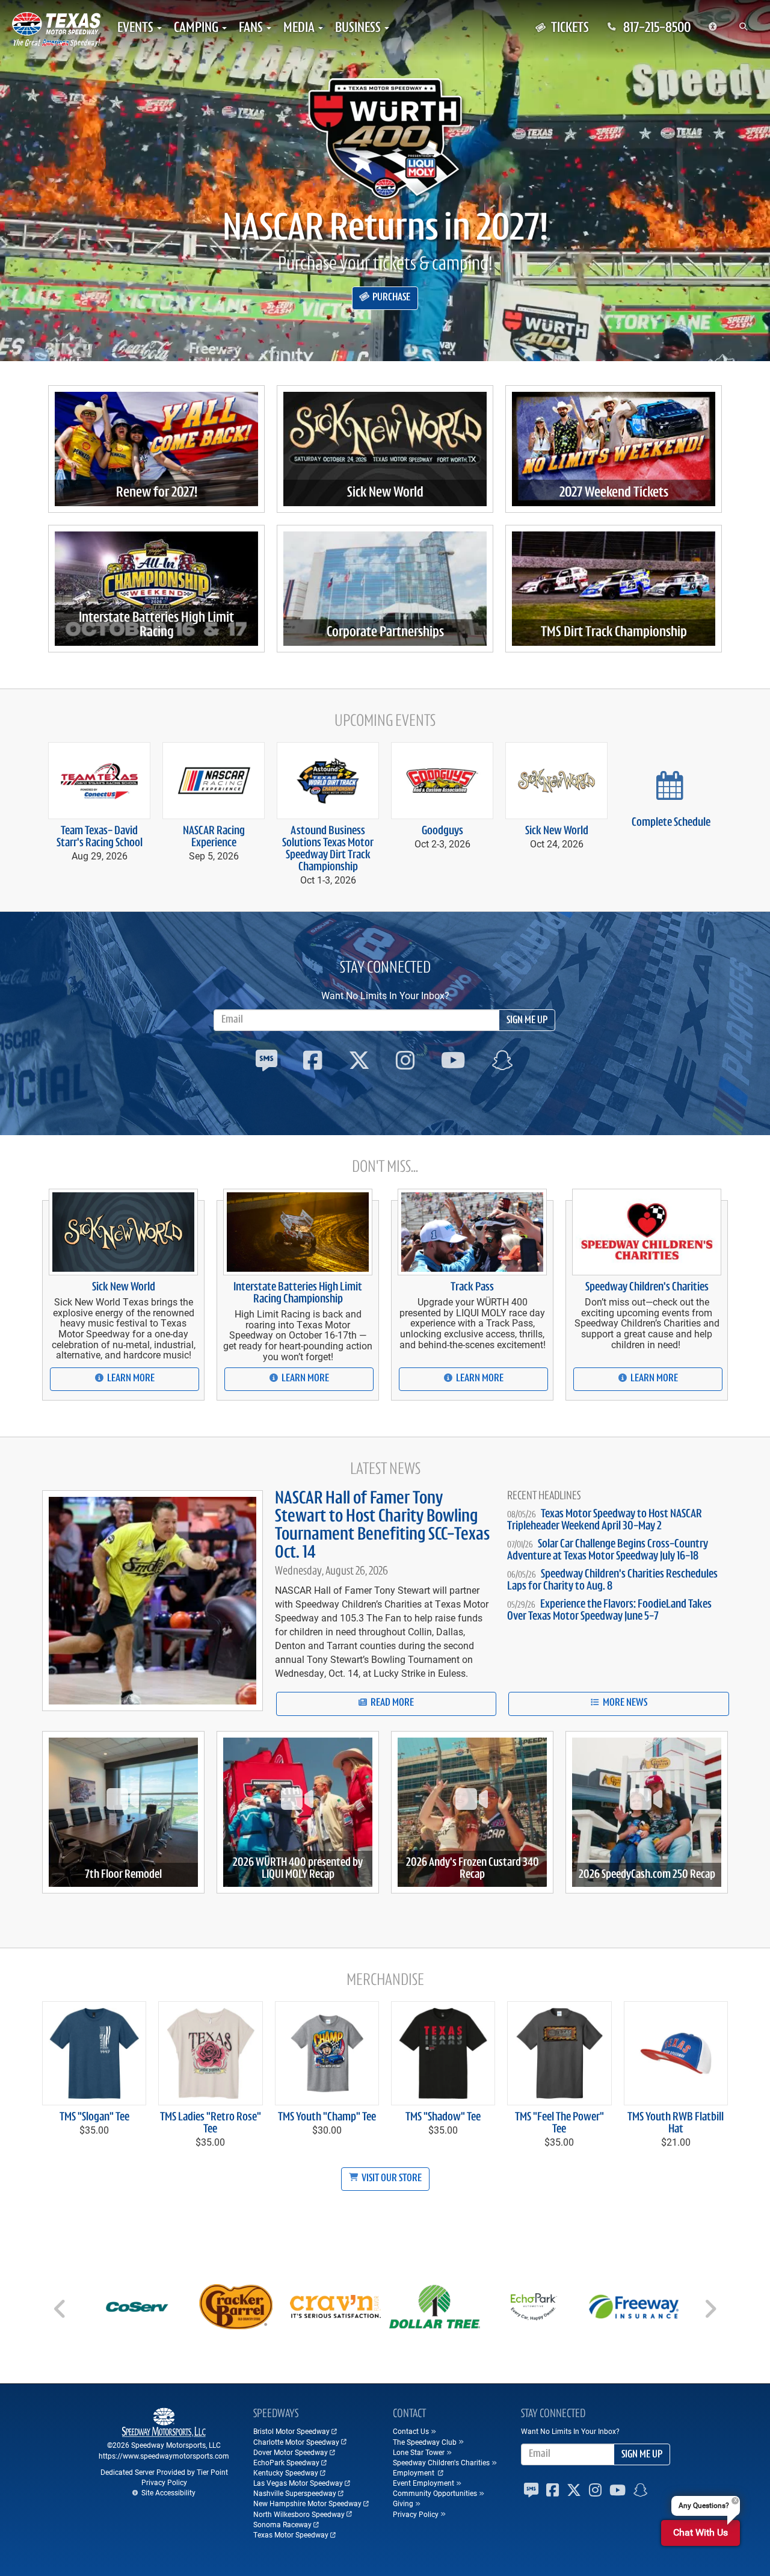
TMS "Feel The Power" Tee (559, 2123)
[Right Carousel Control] (710, 2313)
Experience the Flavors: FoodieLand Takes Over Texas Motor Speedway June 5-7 (609, 1611)
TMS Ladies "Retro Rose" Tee (211, 2123)
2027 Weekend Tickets (614, 493)
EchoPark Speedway (286, 2462)
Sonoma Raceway (282, 2524)
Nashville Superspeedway (295, 2493)
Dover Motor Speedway (291, 2452)
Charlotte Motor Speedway (296, 2442)
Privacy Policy (164, 2482)
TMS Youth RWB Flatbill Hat (676, 2123)
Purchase (390, 298)
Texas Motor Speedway (291, 2534)
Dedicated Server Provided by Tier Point (164, 2472)
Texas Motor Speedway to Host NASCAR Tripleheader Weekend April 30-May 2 (605, 1520)
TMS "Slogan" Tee (94, 2117)
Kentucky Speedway (286, 2472)
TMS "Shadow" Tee (443, 2117)
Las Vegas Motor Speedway (298, 2483)
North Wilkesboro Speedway (299, 2514)
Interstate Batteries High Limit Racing (156, 625)
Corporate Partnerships (385, 633)
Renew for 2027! (157, 493)
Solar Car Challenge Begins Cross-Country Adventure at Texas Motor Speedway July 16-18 (608, 1550)
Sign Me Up (527, 1021)
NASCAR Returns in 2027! (385, 230)
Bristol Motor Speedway (291, 2431)
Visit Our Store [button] (391, 2179)
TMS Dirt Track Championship (614, 633)
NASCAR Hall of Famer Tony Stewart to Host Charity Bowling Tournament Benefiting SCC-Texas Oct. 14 (382, 1526)
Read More (391, 1703)
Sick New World (385, 493)
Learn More (130, 1379)
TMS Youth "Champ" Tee (327, 2117)
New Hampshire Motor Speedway (307, 2503)
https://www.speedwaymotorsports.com (164, 2456)
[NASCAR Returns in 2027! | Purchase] (385, 138)
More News (624, 1703)
